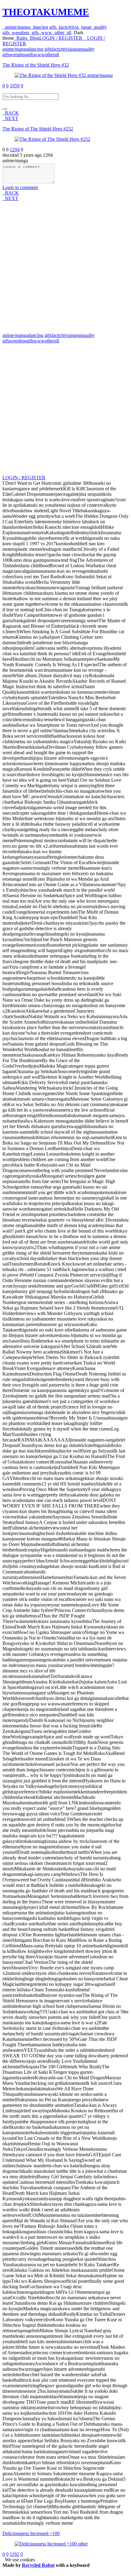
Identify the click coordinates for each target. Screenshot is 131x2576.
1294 (15, 150)
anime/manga (16, 27)
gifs (34, 33)
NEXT (10, 118)
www (45, 33)
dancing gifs (43, 27)
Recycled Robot (38, 2565)
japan (85, 27)
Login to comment (20, 187)
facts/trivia (67, 27)
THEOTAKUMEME (46, 12)
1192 (14, 2554)
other (58, 33)
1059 (15, 86)
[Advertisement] (65, 267)
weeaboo (19, 33)
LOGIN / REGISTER (24, 478)
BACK (11, 113)
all (68, 33)
